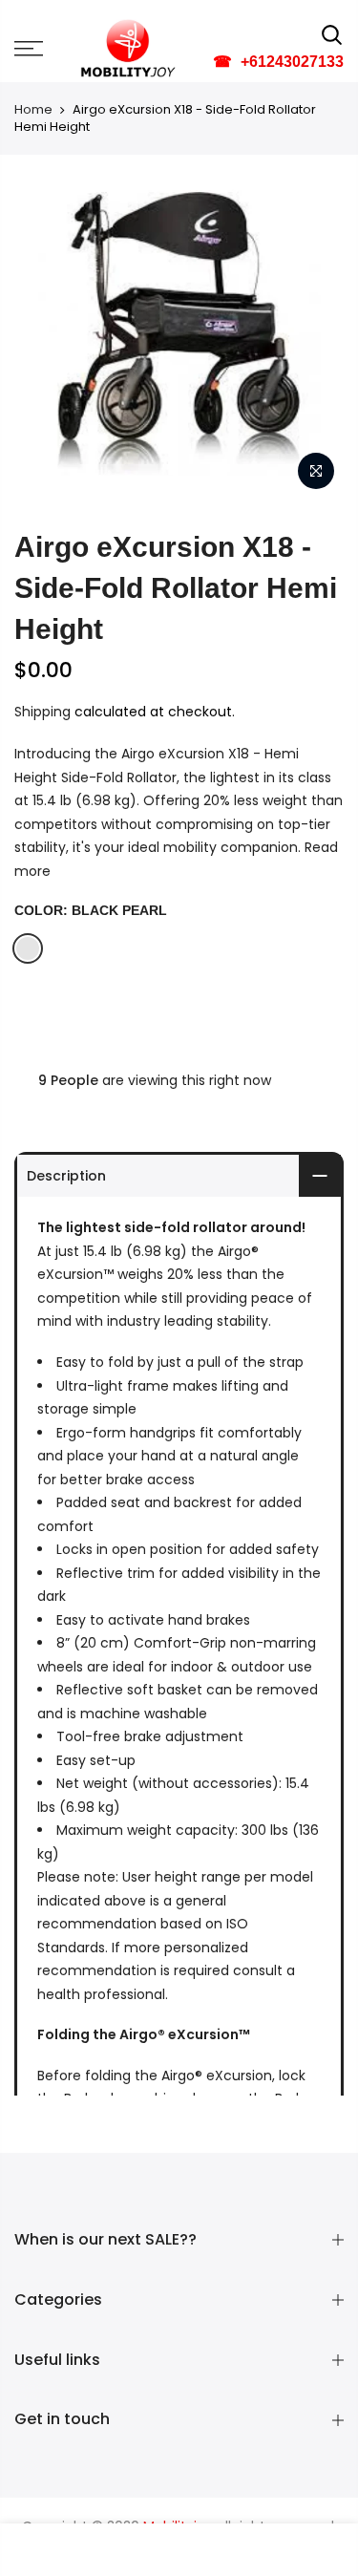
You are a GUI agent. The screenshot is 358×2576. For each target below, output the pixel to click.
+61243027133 (278, 62)
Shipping (42, 712)
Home (33, 110)
